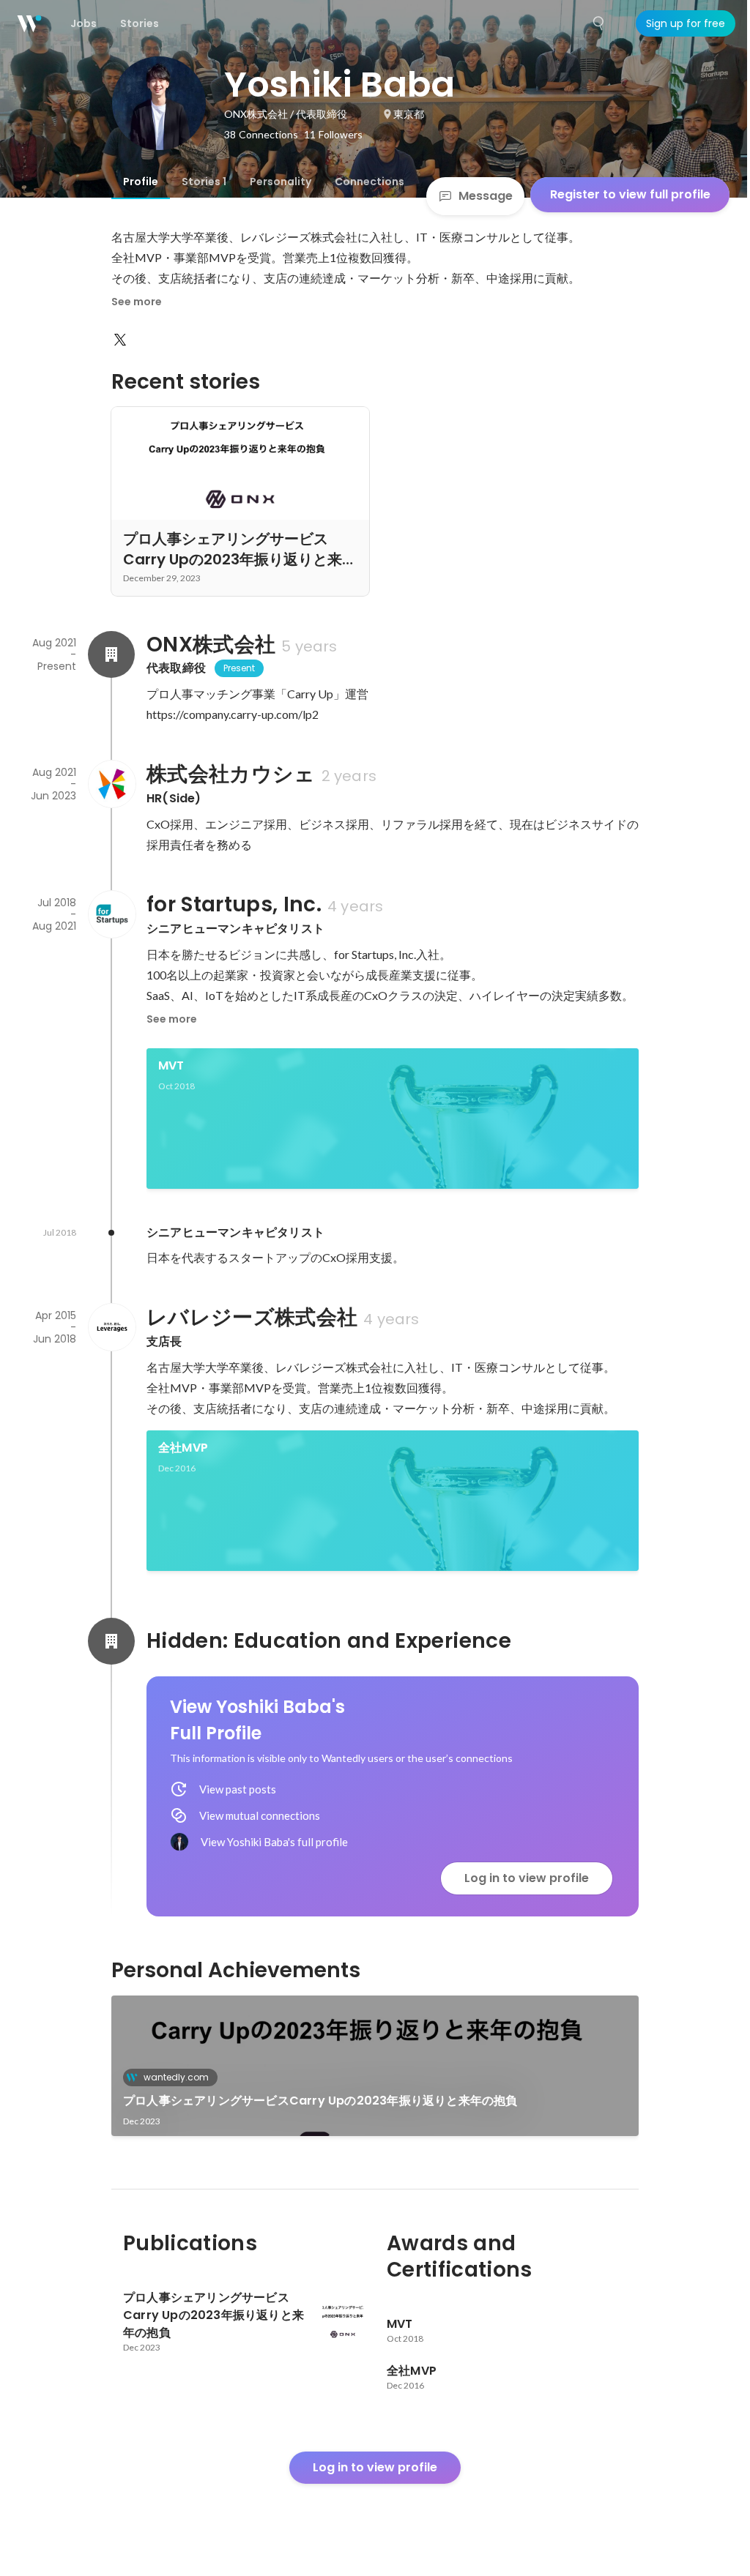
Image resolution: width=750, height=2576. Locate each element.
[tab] (141, 182)
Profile (141, 182)
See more (137, 302)
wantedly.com (176, 2077)
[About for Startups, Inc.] (111, 914)
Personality (281, 182)
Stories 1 (204, 182)
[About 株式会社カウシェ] (111, 784)
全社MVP (183, 1448)
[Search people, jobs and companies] (599, 23)
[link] (393, 1119)
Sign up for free (686, 23)
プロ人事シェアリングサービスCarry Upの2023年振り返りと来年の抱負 (320, 2101)
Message (486, 196)
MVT (171, 1065)
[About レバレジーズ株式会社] (111, 1327)
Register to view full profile (630, 194)
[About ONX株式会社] (111, 654)
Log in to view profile (527, 1878)
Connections (370, 182)
